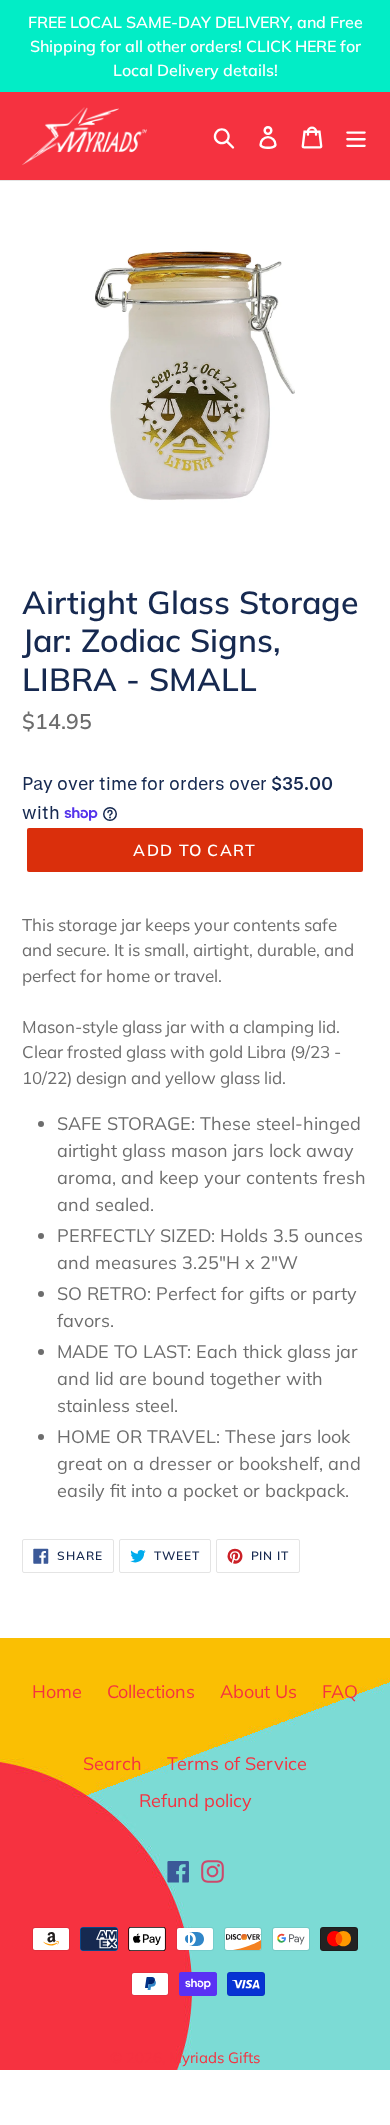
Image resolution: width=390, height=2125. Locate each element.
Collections (151, 1691)
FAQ (340, 1691)
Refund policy (195, 1800)
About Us (258, 1691)
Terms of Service (237, 1763)
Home (57, 1691)
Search (112, 1763)
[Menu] (356, 135)
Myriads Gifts (214, 2057)
